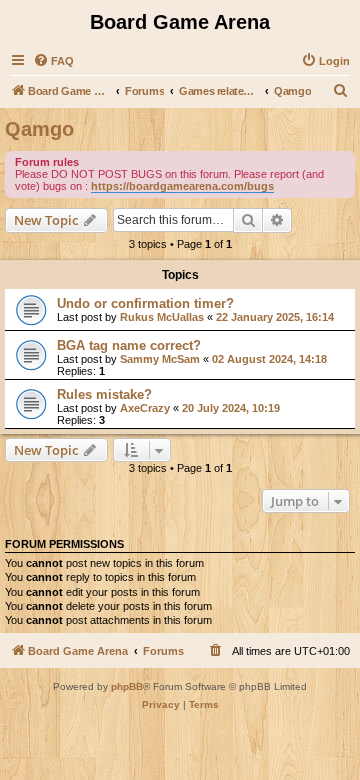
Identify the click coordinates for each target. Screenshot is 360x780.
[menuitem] (53, 61)
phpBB (127, 686)
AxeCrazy (145, 408)
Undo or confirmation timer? (145, 303)
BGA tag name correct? (129, 345)
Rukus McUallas (162, 317)
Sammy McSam (160, 359)
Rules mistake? (104, 394)
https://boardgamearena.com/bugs (182, 186)
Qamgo (39, 129)
